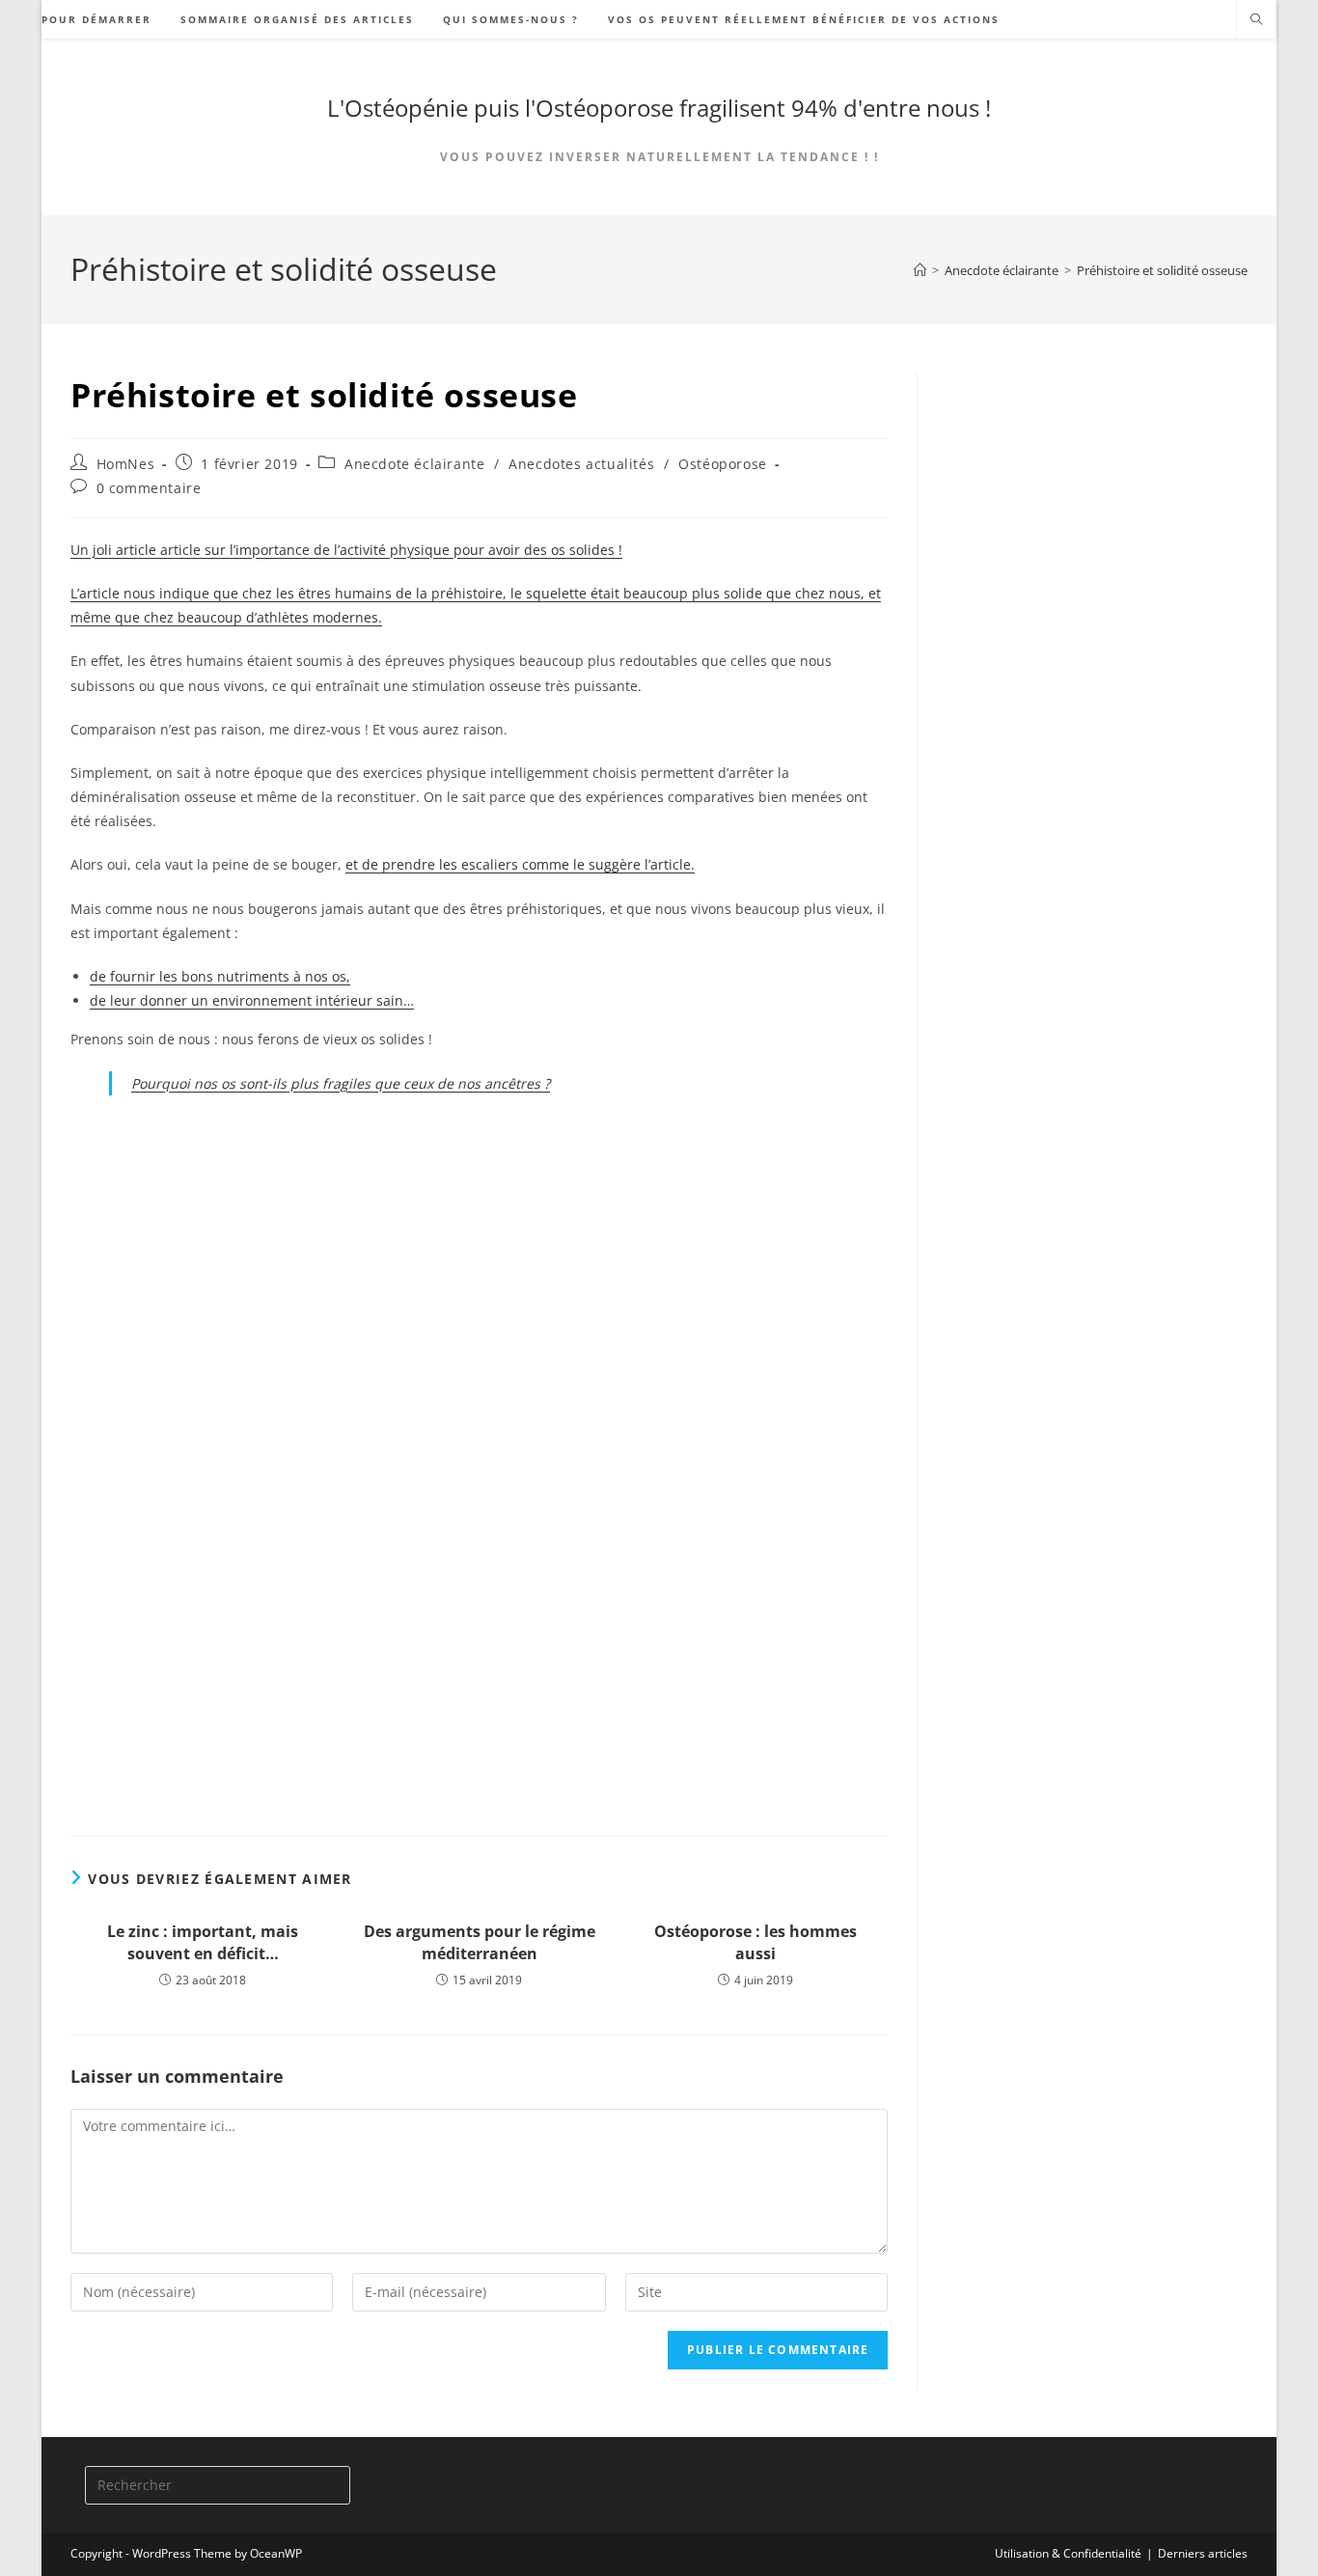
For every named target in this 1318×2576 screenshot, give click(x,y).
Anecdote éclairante (414, 464)
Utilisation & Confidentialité (1068, 2553)
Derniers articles (1203, 2553)
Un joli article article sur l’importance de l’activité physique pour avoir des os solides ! (346, 550)
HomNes (126, 464)
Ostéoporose (723, 464)
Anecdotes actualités (581, 464)
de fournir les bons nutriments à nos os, (220, 976)
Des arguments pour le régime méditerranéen (480, 1942)
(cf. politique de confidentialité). (431, 1324)
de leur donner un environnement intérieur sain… (252, 1000)
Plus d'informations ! (488, 1747)
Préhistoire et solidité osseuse (1162, 270)
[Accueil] (920, 270)
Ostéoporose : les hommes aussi (755, 1942)
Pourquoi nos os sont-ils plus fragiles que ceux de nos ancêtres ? (341, 1083)
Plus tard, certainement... (193, 1371)
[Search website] (1256, 20)
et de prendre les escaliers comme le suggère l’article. (520, 864)
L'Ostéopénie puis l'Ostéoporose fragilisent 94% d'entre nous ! (659, 108)
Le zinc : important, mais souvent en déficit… (203, 1942)
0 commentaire (149, 488)
